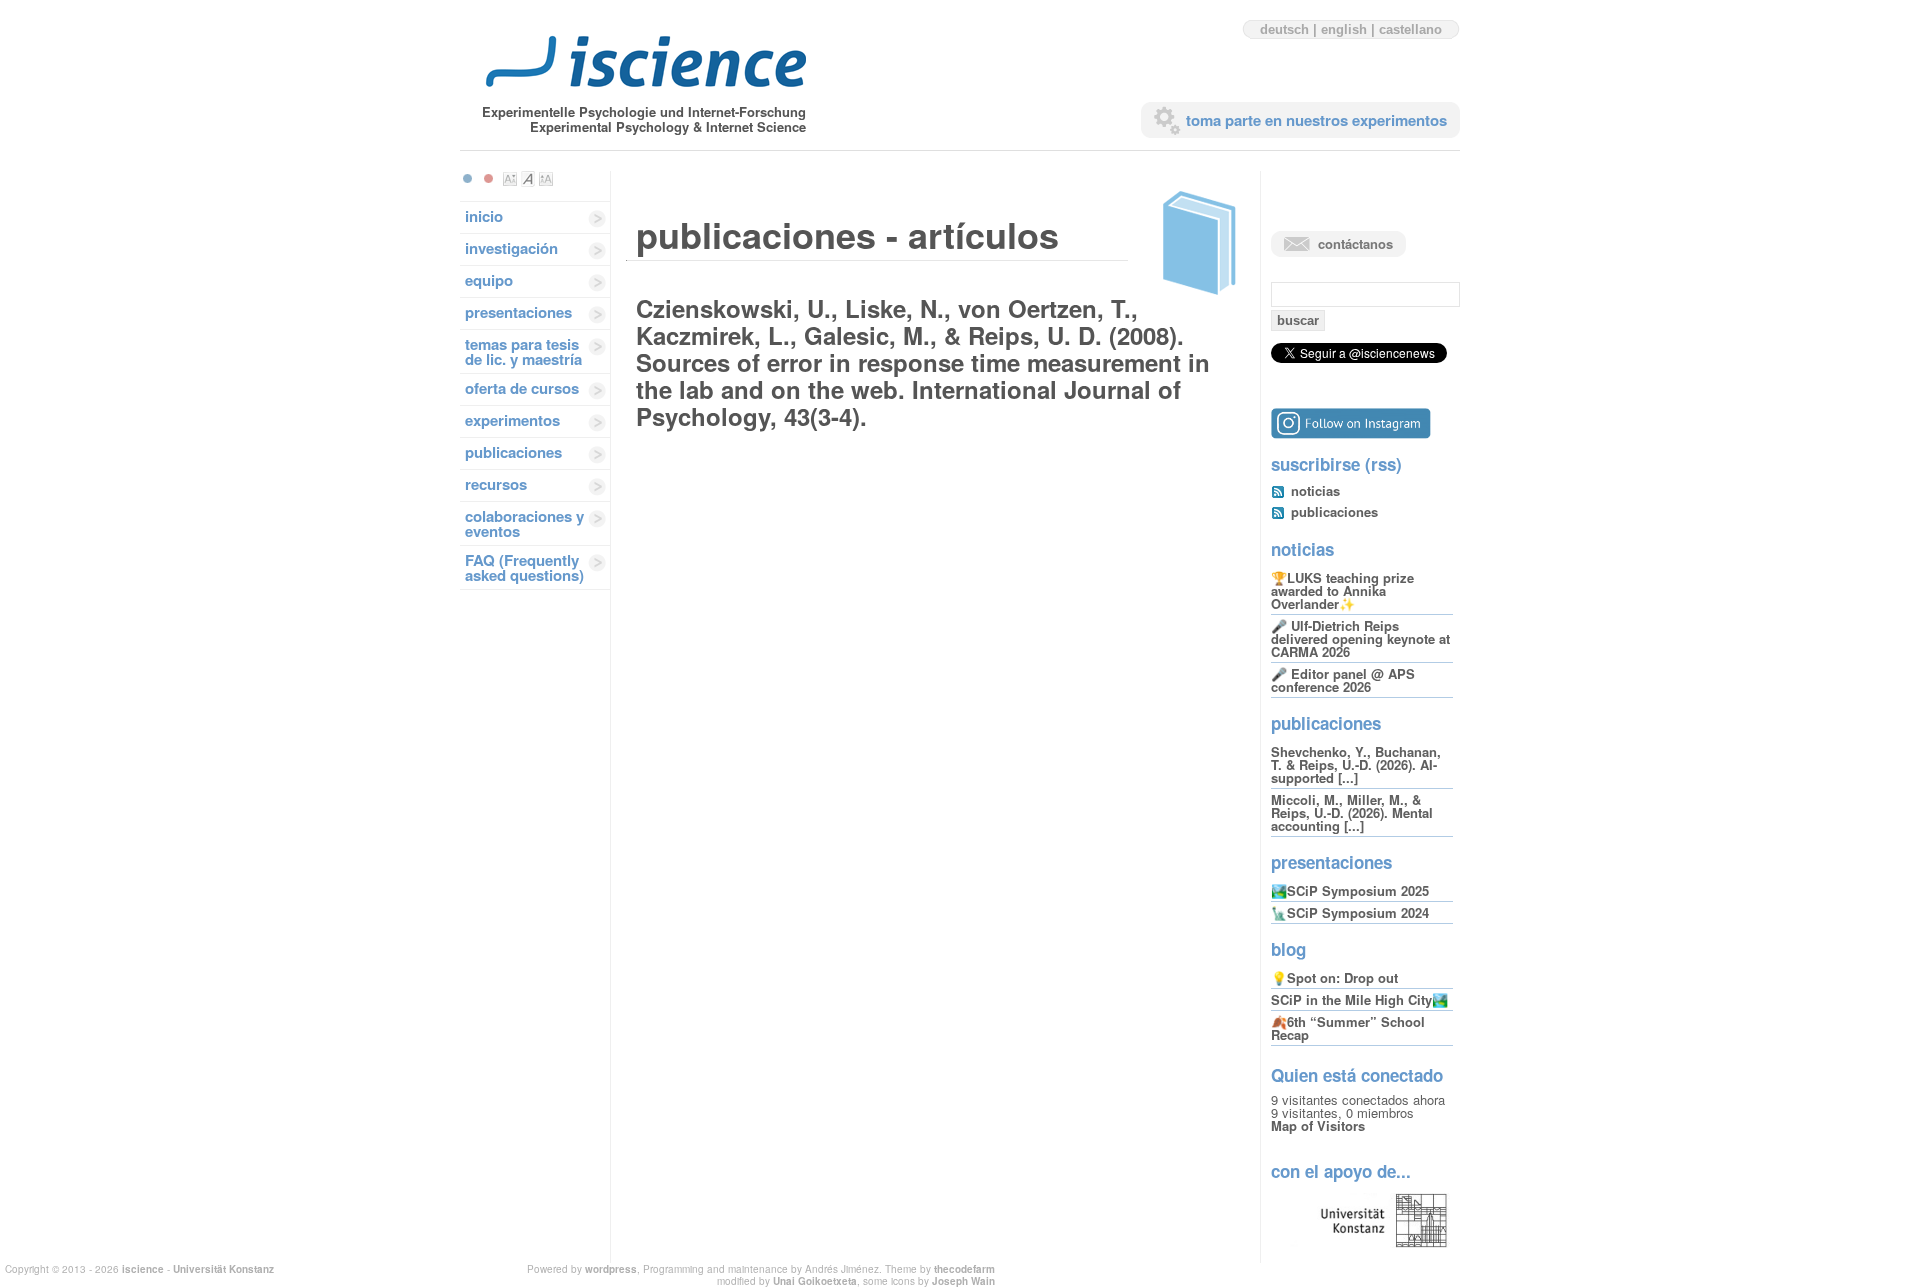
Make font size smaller (510, 179)
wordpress (611, 1269)
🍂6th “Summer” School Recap (1348, 1028)
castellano (1410, 29)
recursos (496, 484)
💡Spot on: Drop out (1334, 977)
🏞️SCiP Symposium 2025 (1350, 890)
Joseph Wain (963, 1281)
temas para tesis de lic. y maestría (523, 351)
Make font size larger (546, 179)
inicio (484, 216)
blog (1288, 949)
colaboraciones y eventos (524, 523)
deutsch (1284, 29)
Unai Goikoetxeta (815, 1281)
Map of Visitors (1318, 1125)
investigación (511, 248)
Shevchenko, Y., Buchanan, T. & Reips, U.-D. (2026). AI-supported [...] (1356, 764)
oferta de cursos (522, 388)
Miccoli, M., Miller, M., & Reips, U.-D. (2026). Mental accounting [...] (1352, 812)
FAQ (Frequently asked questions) (524, 567)
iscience (143, 1269)
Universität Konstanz (223, 1269)
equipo (489, 280)
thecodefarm (964, 1269)
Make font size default (528, 179)
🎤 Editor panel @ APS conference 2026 (1343, 680)
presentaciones (518, 312)
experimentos (512, 420)
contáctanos (1355, 243)
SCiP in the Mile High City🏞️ (1359, 999)
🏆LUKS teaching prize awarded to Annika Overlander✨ (1342, 590)
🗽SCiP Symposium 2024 (1350, 912)
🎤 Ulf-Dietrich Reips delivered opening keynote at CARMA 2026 (1360, 638)
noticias (1315, 490)
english (1344, 29)
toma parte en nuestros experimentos (1316, 120)
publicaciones (513, 452)
